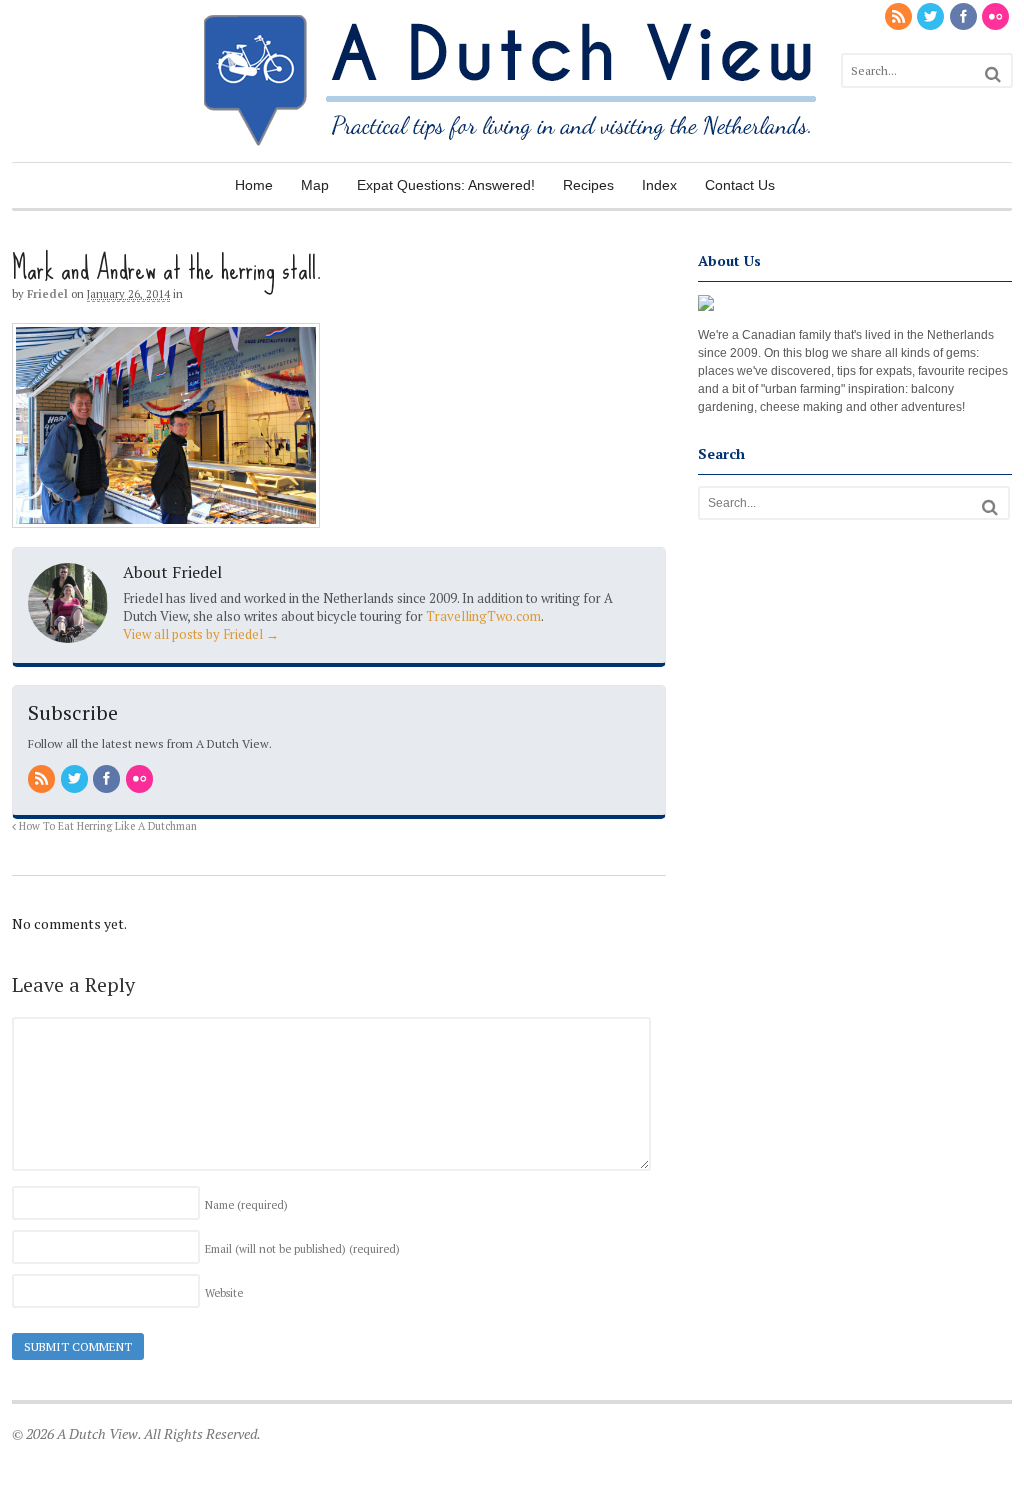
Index (659, 185)
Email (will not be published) (302, 1249)
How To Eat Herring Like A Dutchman (106, 826)
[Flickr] (997, 17)
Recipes (588, 185)
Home (254, 185)
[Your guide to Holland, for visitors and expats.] (512, 152)
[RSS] (900, 17)
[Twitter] (932, 17)
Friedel (47, 294)
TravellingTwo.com (483, 616)
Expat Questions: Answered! (446, 185)
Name (246, 1205)
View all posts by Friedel (201, 634)
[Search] (993, 74)
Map (315, 185)
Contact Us (740, 185)
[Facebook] (965, 17)
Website (224, 1293)
